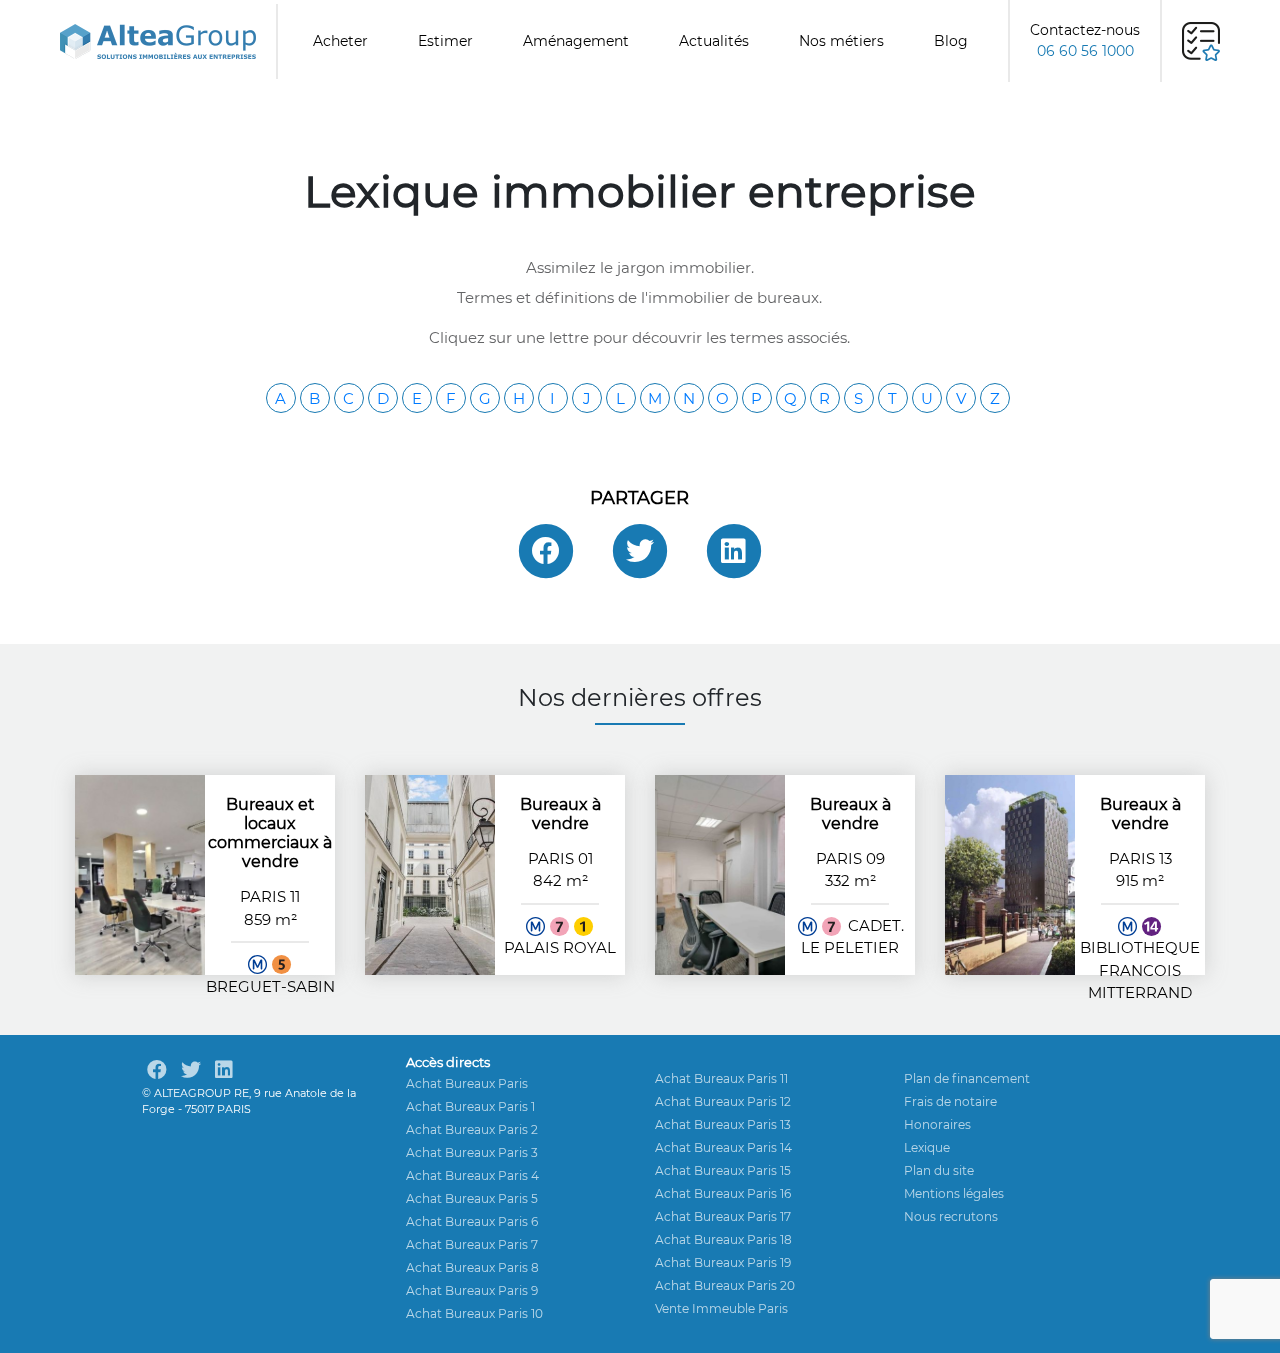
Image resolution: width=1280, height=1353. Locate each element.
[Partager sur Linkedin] (734, 551)
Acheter (340, 41)
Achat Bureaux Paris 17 (723, 1216)
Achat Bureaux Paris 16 (723, 1193)
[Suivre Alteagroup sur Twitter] (191, 1070)
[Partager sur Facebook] (546, 551)
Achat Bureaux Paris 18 (723, 1239)
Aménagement (576, 41)
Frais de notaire (950, 1101)
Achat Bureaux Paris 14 (723, 1147)
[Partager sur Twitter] (640, 551)
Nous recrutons (951, 1216)
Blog (951, 41)
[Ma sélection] (1201, 41)
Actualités (714, 41)
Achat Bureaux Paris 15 (723, 1170)
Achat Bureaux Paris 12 (723, 1101)
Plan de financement (967, 1078)
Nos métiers (841, 41)
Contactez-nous (1085, 40)
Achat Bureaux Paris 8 (472, 1267)
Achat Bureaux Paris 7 (472, 1244)
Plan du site (939, 1170)
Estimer (445, 41)
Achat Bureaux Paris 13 (723, 1124)
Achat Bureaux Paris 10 (474, 1313)
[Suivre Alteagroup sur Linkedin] (224, 1070)
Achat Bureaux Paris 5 (472, 1198)
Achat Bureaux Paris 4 (472, 1175)
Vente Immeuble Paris (721, 1308)
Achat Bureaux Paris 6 (472, 1221)
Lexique (927, 1147)
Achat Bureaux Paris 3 (472, 1152)
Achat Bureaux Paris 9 (472, 1290)
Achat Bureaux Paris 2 (472, 1129)
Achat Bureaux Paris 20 (725, 1285)
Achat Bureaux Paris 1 (470, 1106)
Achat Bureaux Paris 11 (721, 1078)
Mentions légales (954, 1193)
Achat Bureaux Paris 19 (723, 1262)
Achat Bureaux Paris (467, 1083)
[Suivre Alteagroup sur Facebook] (157, 1070)
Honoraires (937, 1124)
